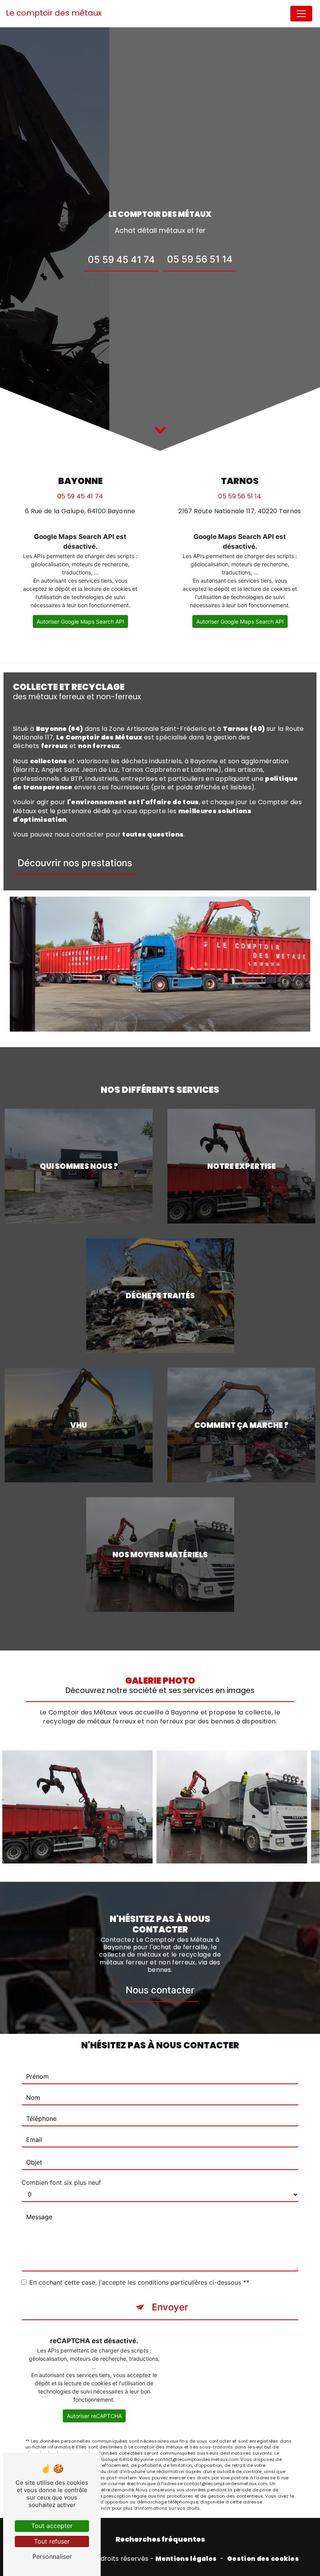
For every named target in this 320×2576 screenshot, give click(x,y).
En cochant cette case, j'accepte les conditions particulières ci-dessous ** (139, 2282)
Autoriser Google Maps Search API (80, 621)
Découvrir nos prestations (75, 863)
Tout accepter (52, 2526)
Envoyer (170, 2307)
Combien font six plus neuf (61, 2182)
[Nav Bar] (301, 14)
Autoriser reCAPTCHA (94, 2416)
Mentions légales (186, 2559)
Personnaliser (52, 2556)
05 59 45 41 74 (121, 260)
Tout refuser (52, 2541)
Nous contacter (160, 1990)
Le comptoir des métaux (54, 13)
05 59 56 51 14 (200, 259)
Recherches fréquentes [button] (160, 2539)
